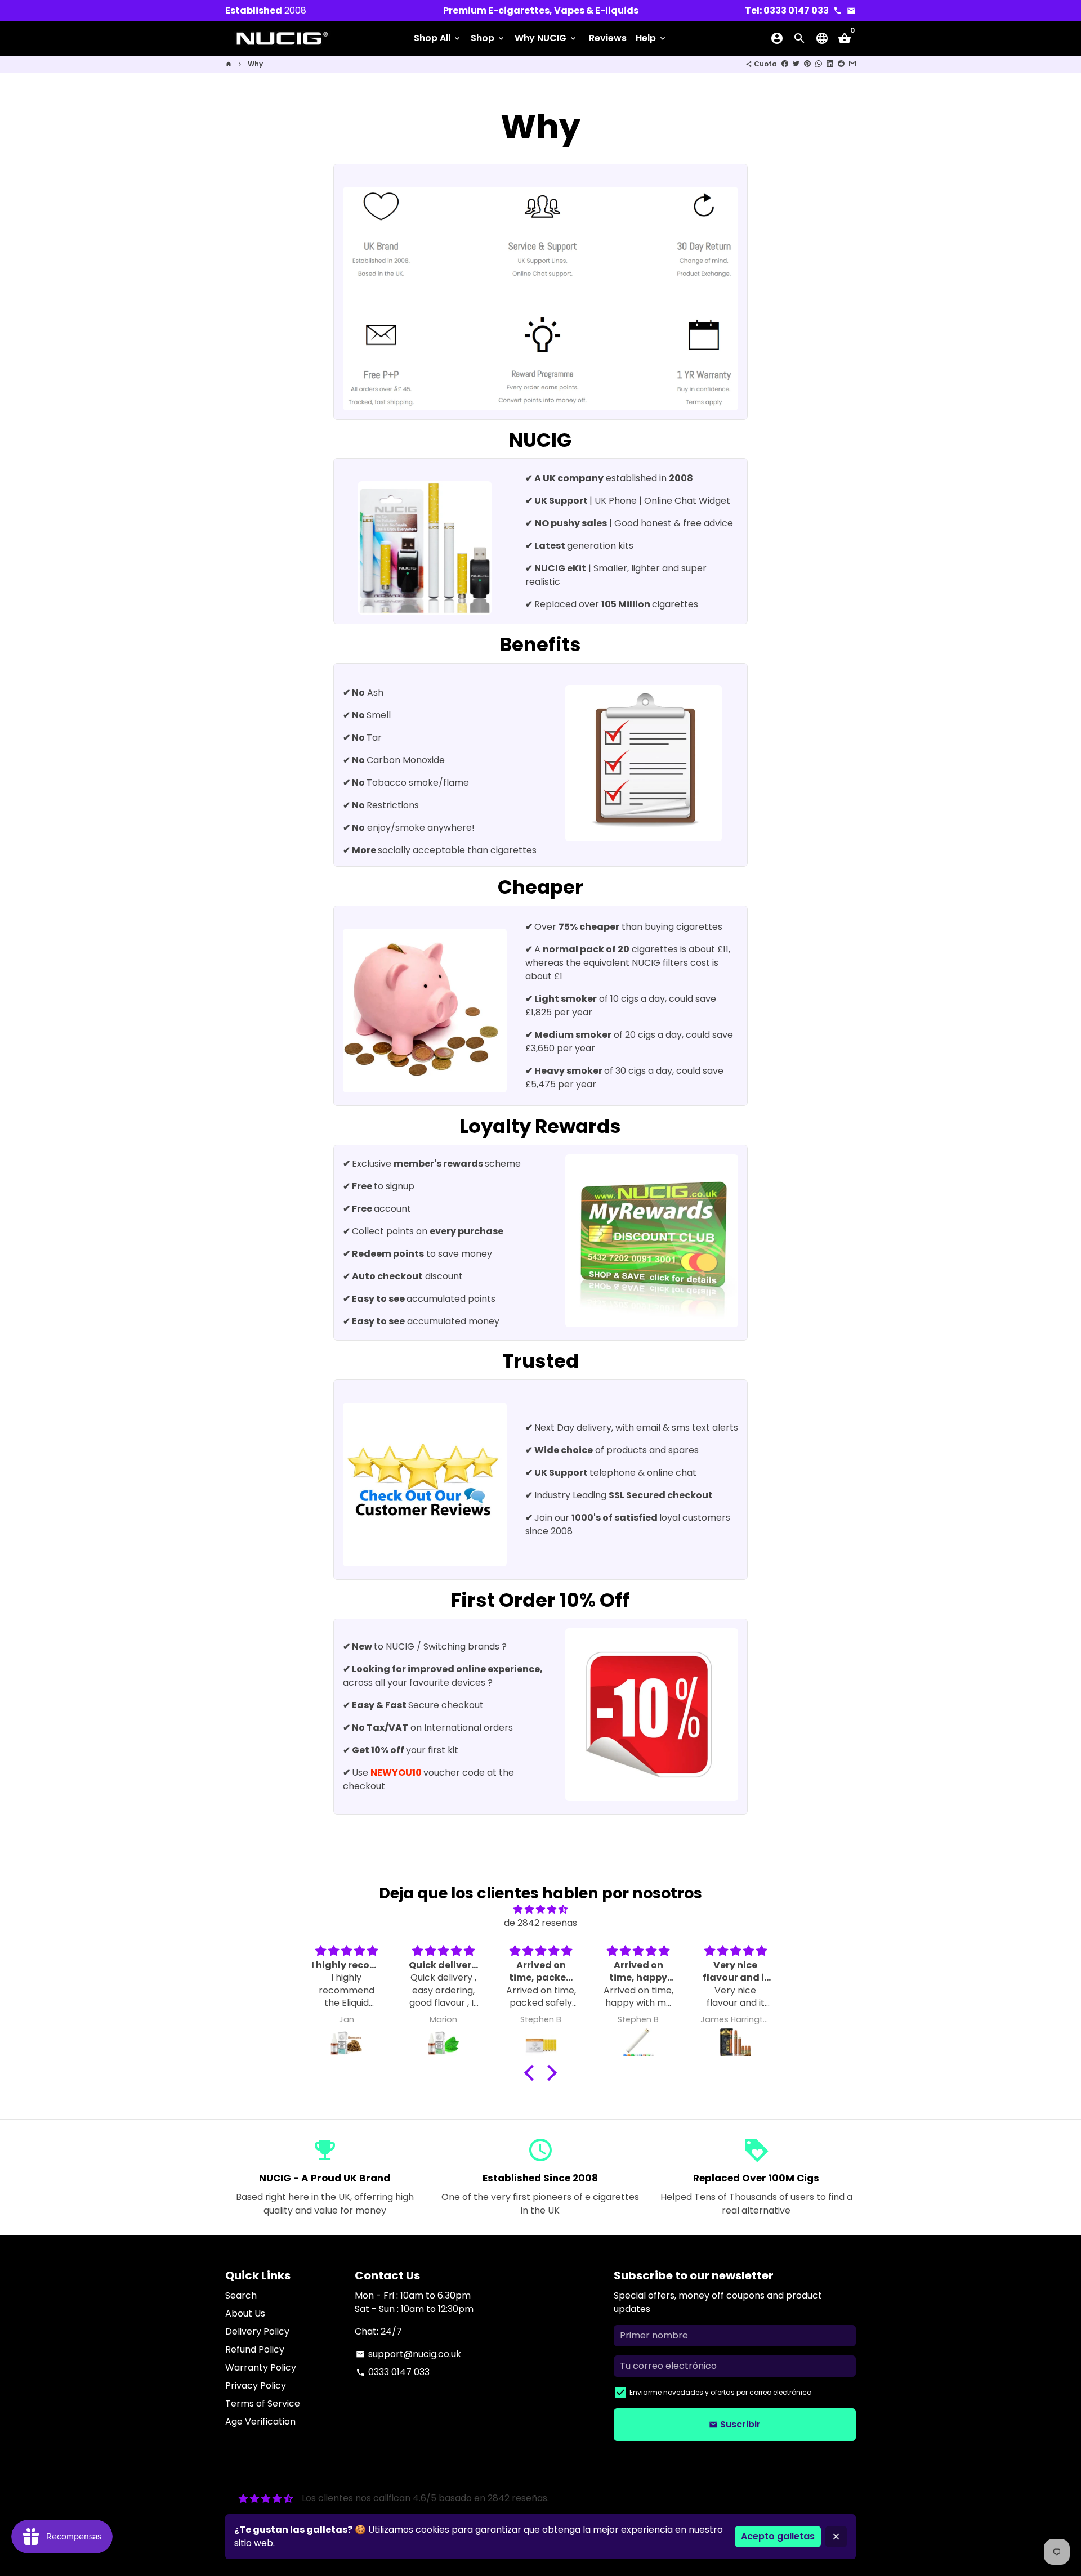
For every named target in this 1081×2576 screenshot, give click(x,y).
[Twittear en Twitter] (796, 64)
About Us (245, 2313)
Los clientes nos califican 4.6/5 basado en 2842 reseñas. (425, 2498)
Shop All (438, 38)
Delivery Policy (257, 2331)
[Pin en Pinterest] (807, 64)
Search (241, 2295)
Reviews (608, 38)
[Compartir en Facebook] (785, 64)
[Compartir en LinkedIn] (830, 64)
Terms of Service (263, 2403)
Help (651, 38)
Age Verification (260, 2422)
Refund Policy (255, 2349)
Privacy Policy (256, 2385)
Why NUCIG (546, 38)
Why (255, 64)
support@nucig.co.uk (408, 2354)
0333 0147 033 (393, 2372)
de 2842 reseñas (540, 1923)
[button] (532, 2073)
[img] (540, 1909)
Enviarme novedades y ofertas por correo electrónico (720, 2392)
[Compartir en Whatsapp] (819, 64)
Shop (488, 38)
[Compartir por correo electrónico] (852, 64)
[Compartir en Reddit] (841, 64)
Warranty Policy (261, 2367)
